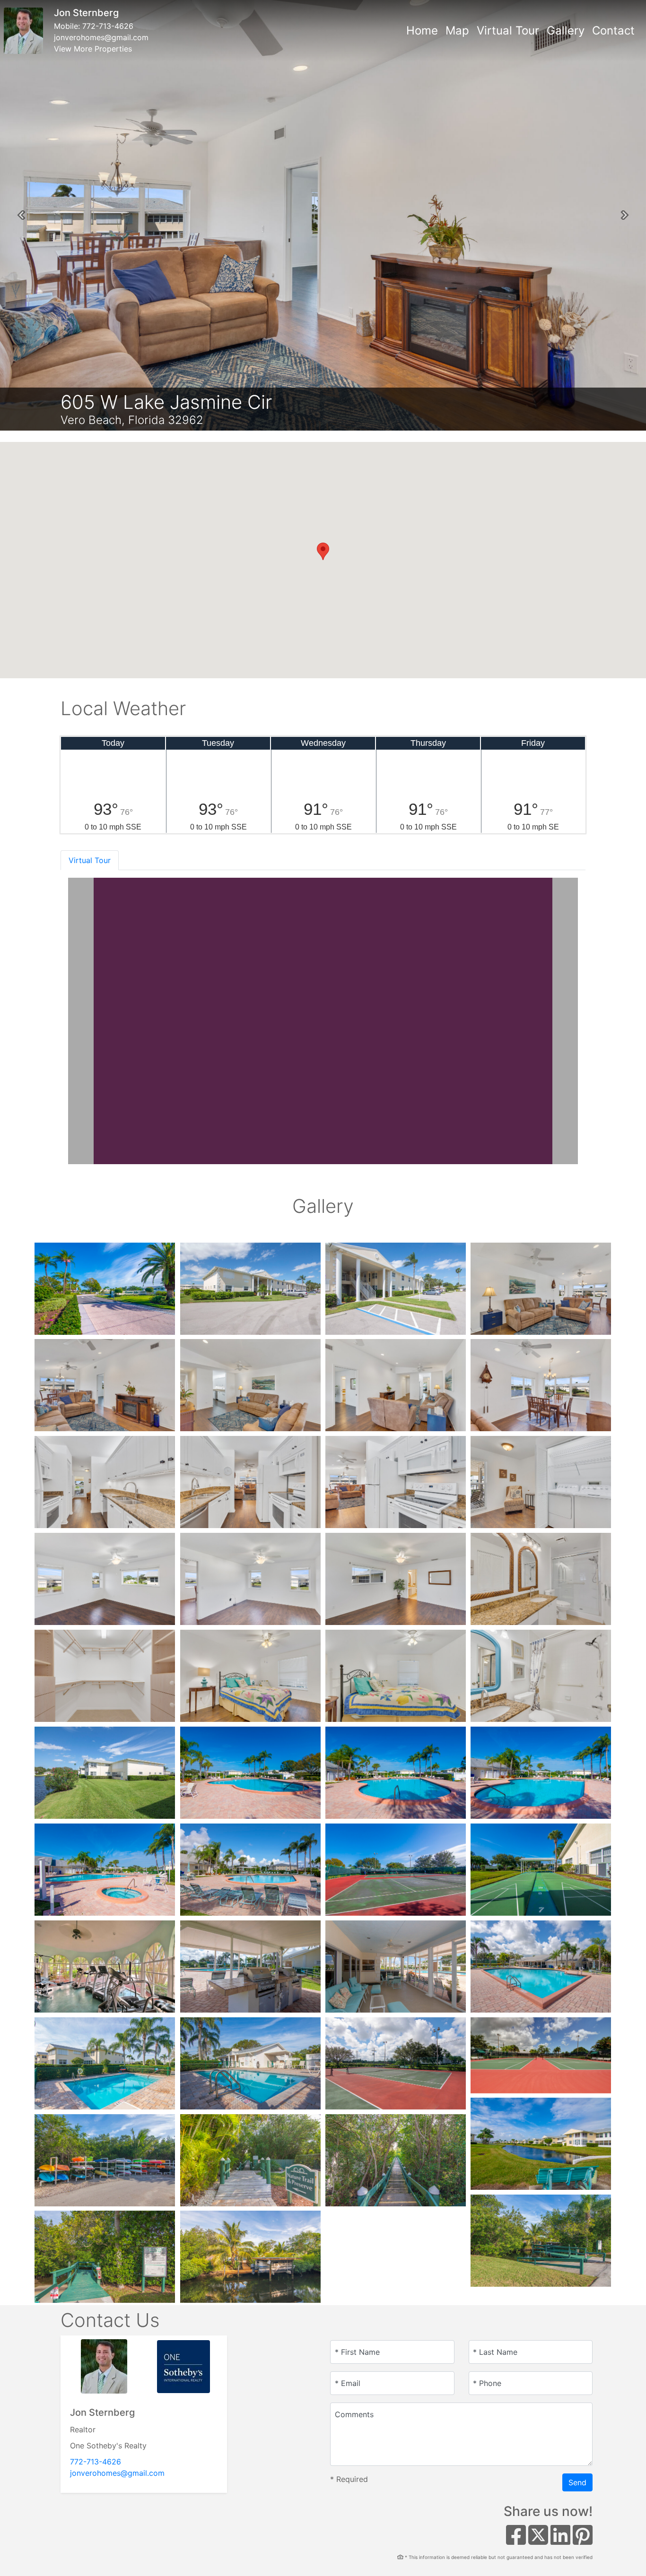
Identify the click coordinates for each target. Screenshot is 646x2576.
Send (577, 2482)
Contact (613, 30)
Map (457, 30)
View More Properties (93, 49)
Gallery (566, 30)
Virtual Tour (508, 30)
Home (422, 30)
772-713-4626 (108, 26)
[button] (21, 215)
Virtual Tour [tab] (90, 860)
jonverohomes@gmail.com (101, 37)
